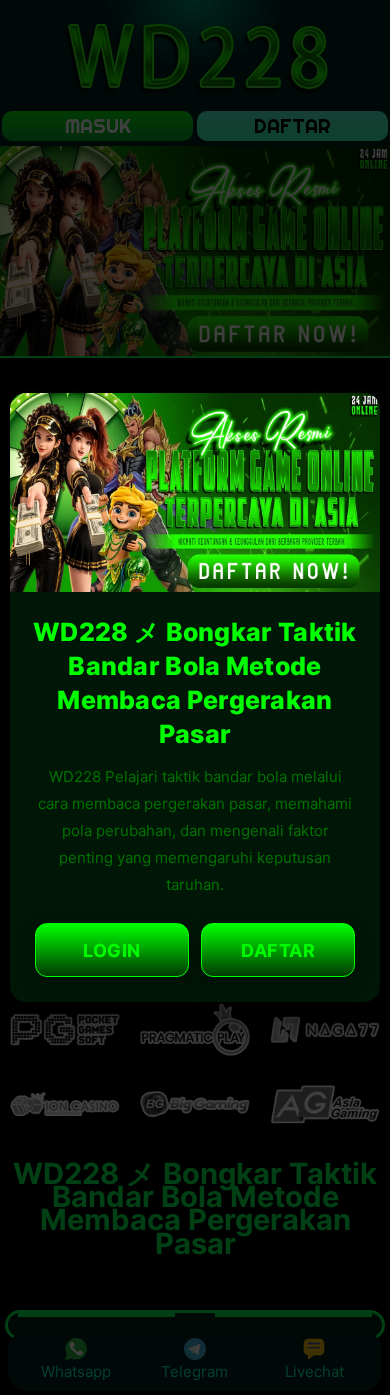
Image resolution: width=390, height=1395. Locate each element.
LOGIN (112, 950)
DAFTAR (278, 950)
